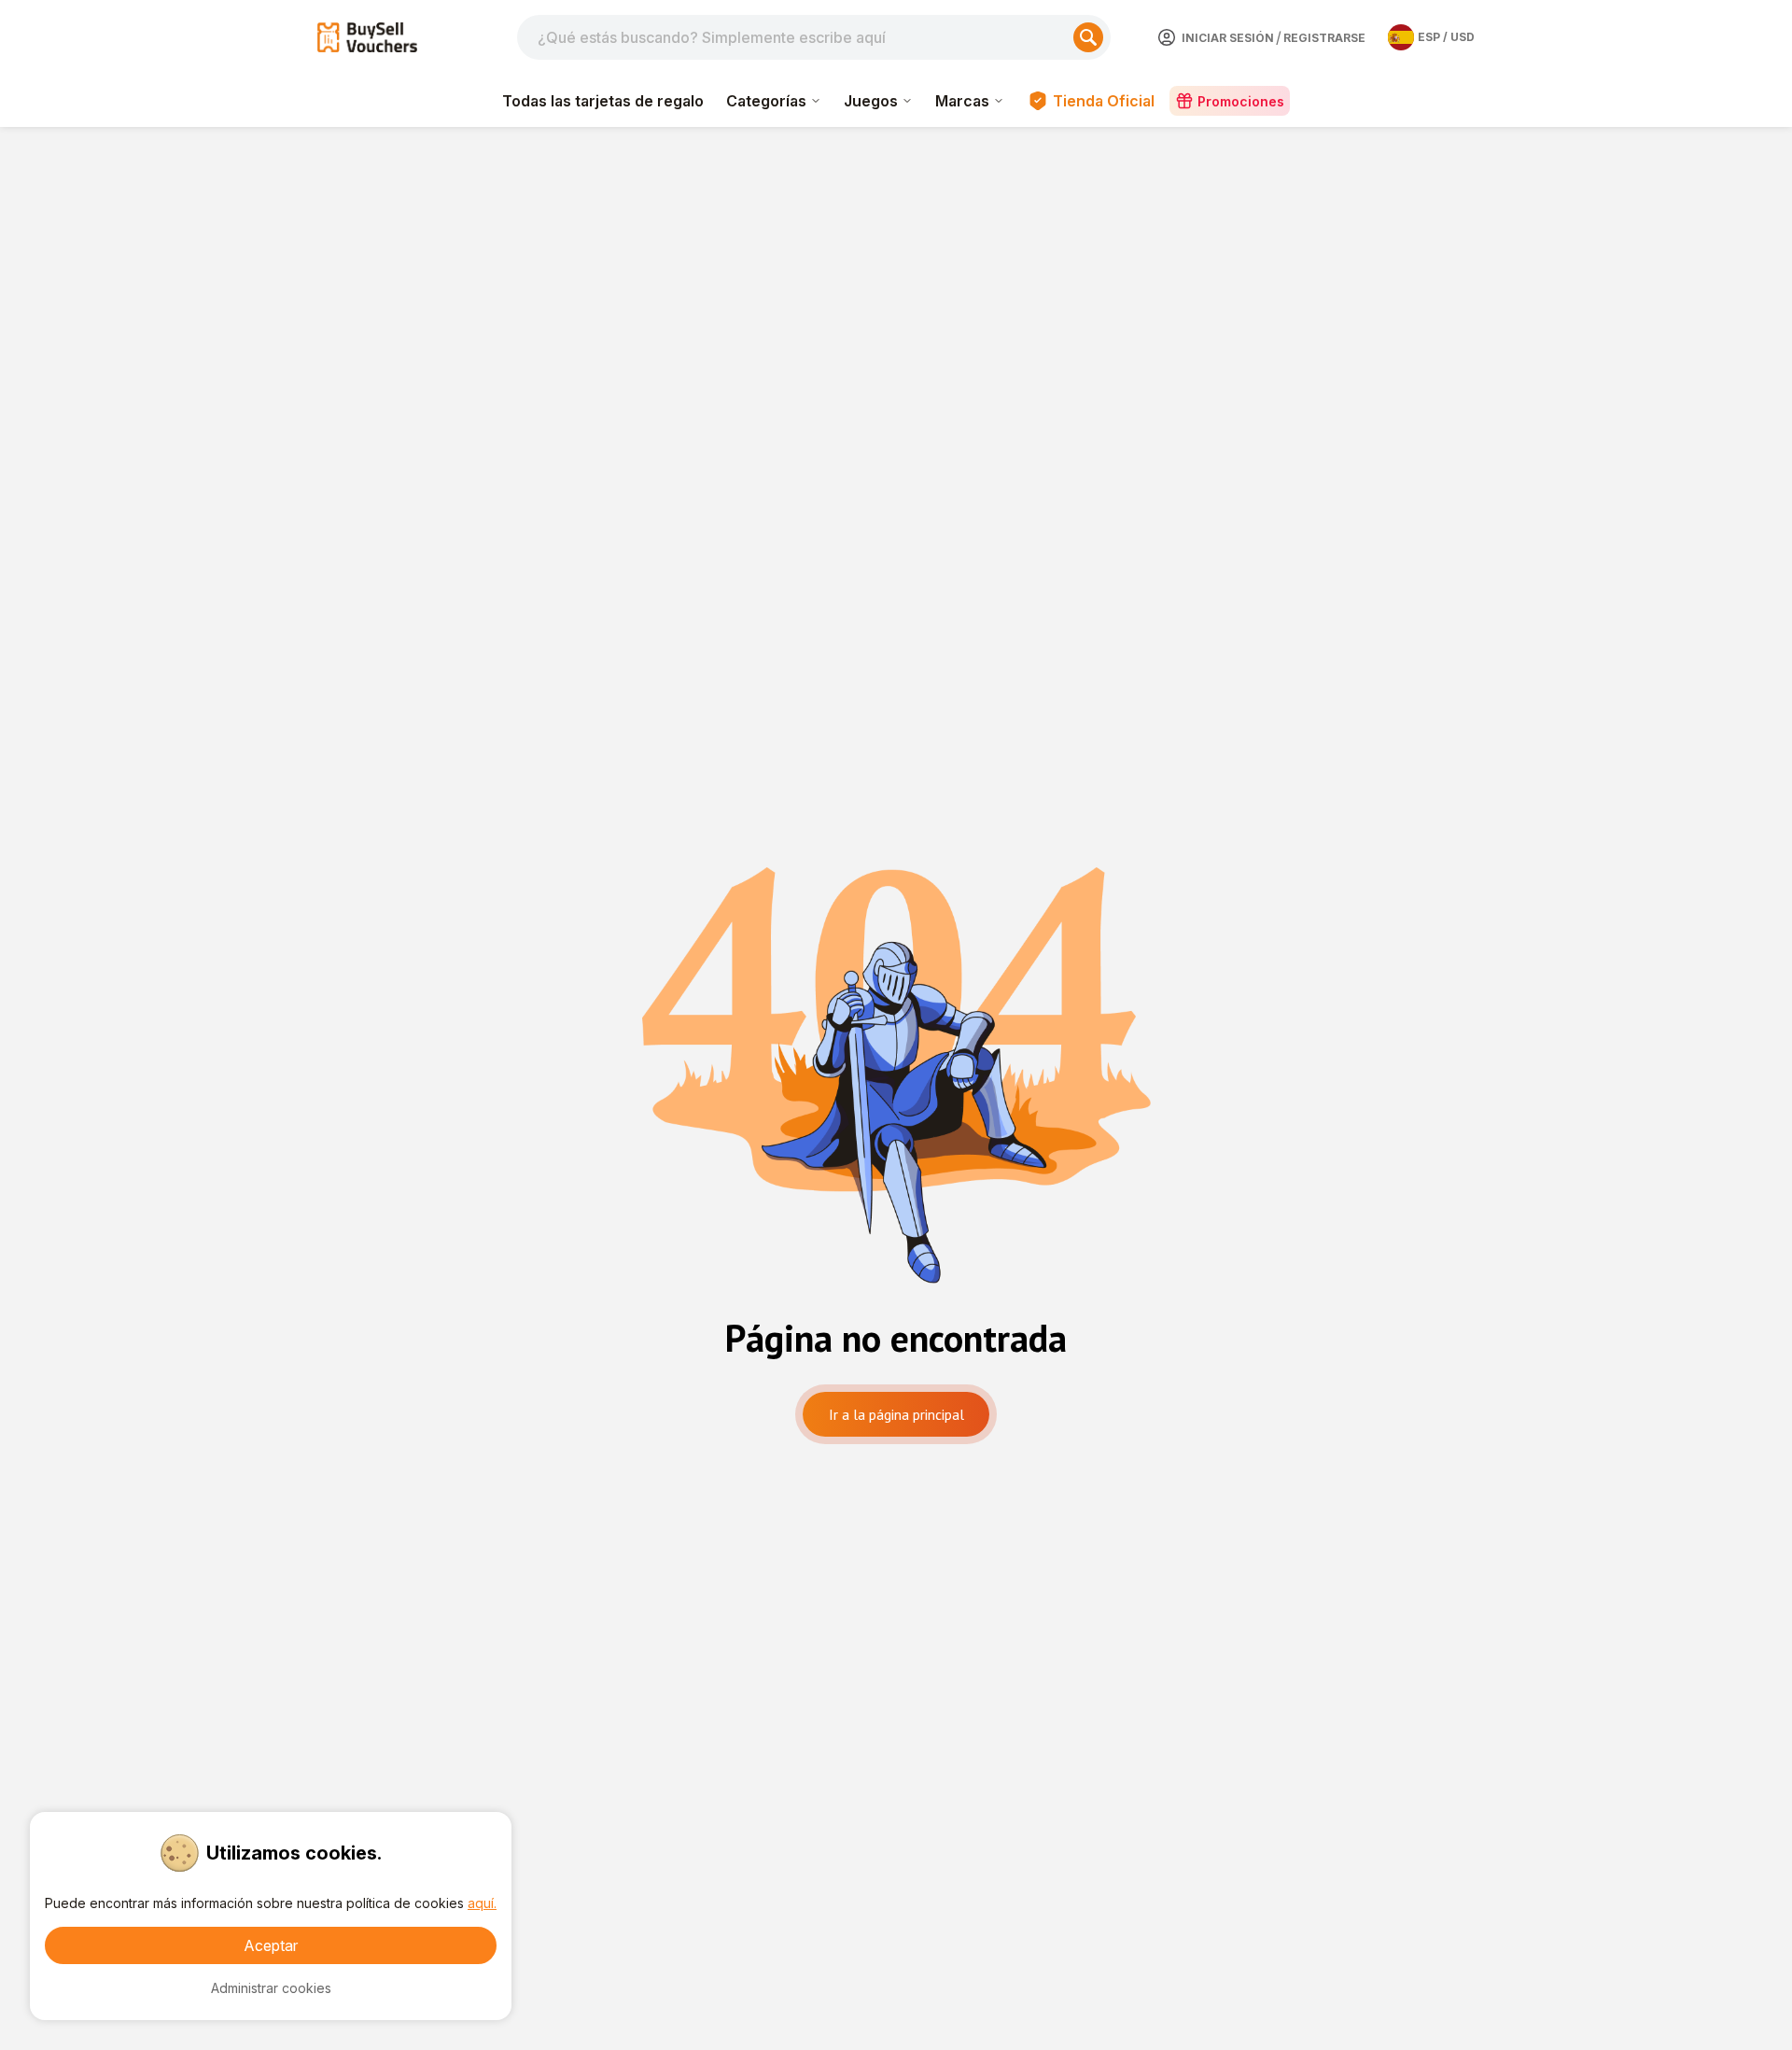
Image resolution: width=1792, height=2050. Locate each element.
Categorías (766, 101)
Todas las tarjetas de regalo (603, 101)
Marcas (962, 101)
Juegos (871, 101)
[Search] (1088, 37)
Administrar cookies (271, 1988)
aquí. (482, 1903)
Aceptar (271, 1945)
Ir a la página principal (896, 1414)
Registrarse (1324, 38)
